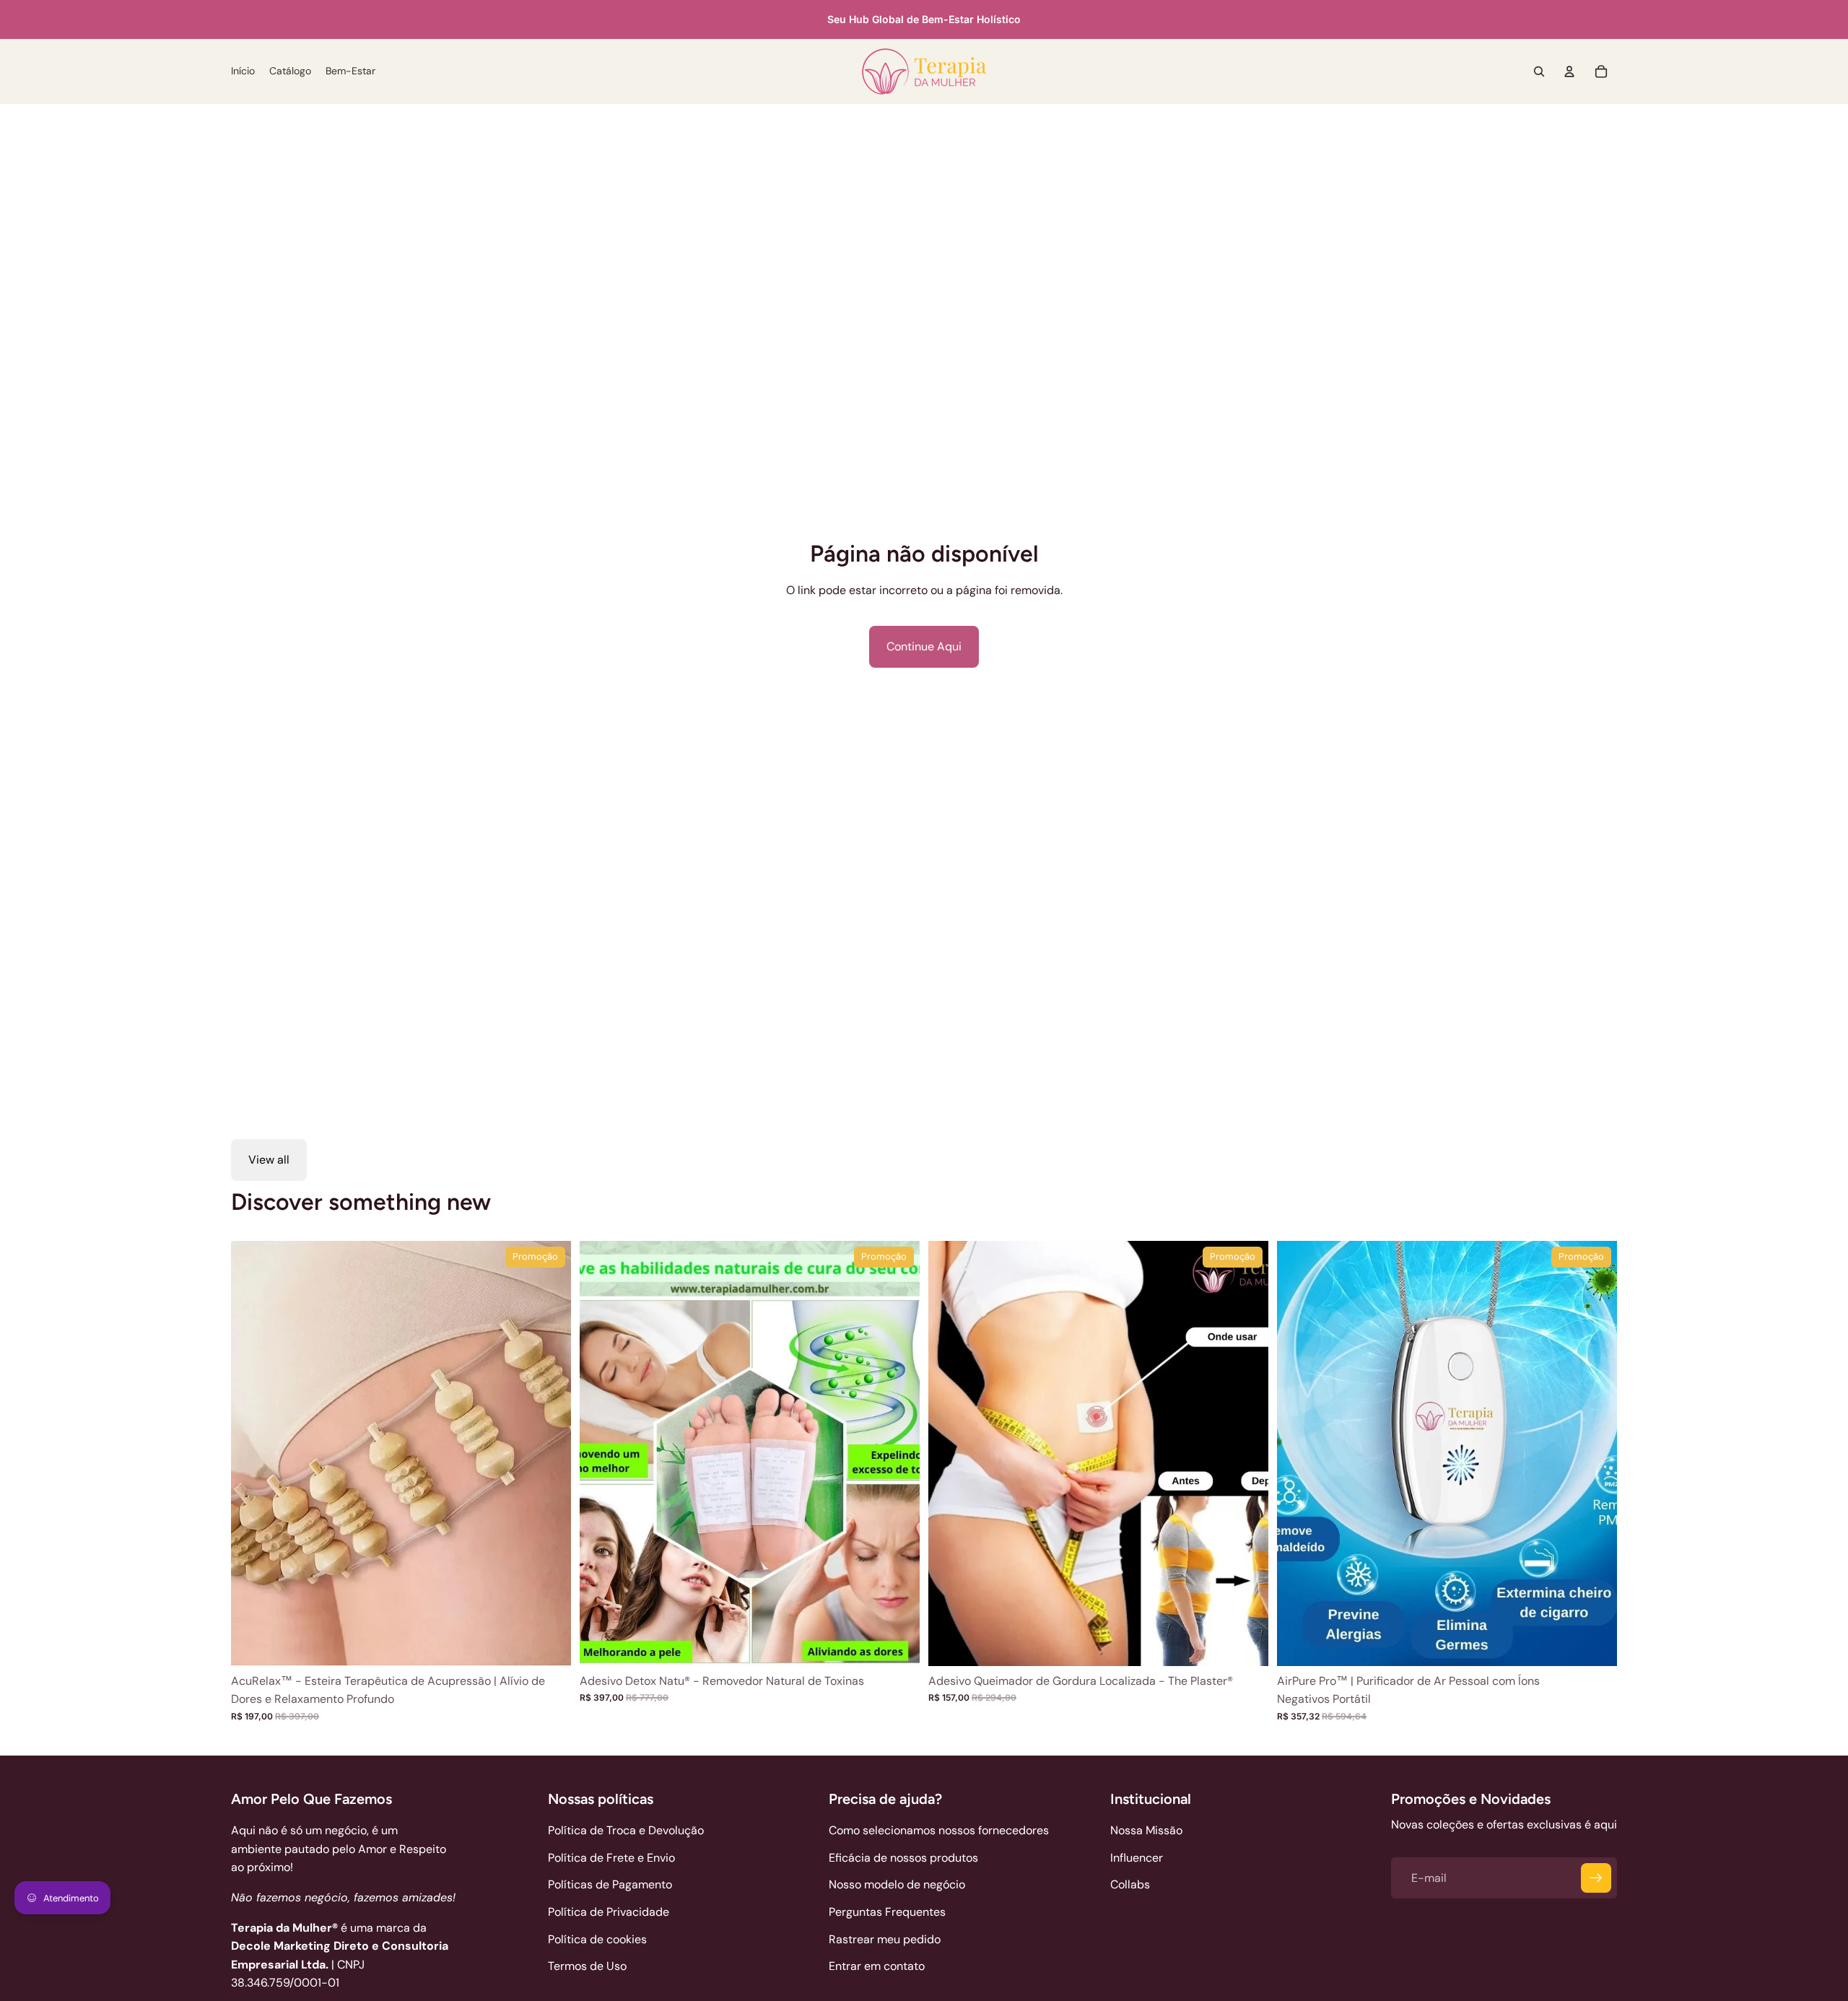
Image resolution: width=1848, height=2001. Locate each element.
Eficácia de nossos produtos (903, 1858)
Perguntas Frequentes (887, 1912)
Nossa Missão (1146, 1830)
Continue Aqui (924, 646)
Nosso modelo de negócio (897, 1884)
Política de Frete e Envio (611, 1858)
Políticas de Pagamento (610, 1884)
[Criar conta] (1596, 1878)
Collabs (1130, 1884)
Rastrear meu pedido (885, 1939)
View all (269, 1160)
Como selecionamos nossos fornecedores (939, 1830)
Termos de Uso (587, 1966)
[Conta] (1569, 71)
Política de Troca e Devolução (626, 1830)
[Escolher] (549, 1644)
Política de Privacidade (609, 1912)
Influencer (1137, 1858)
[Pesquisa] (1539, 71)
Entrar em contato (877, 1966)
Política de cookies (597, 1939)
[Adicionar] (897, 1644)
